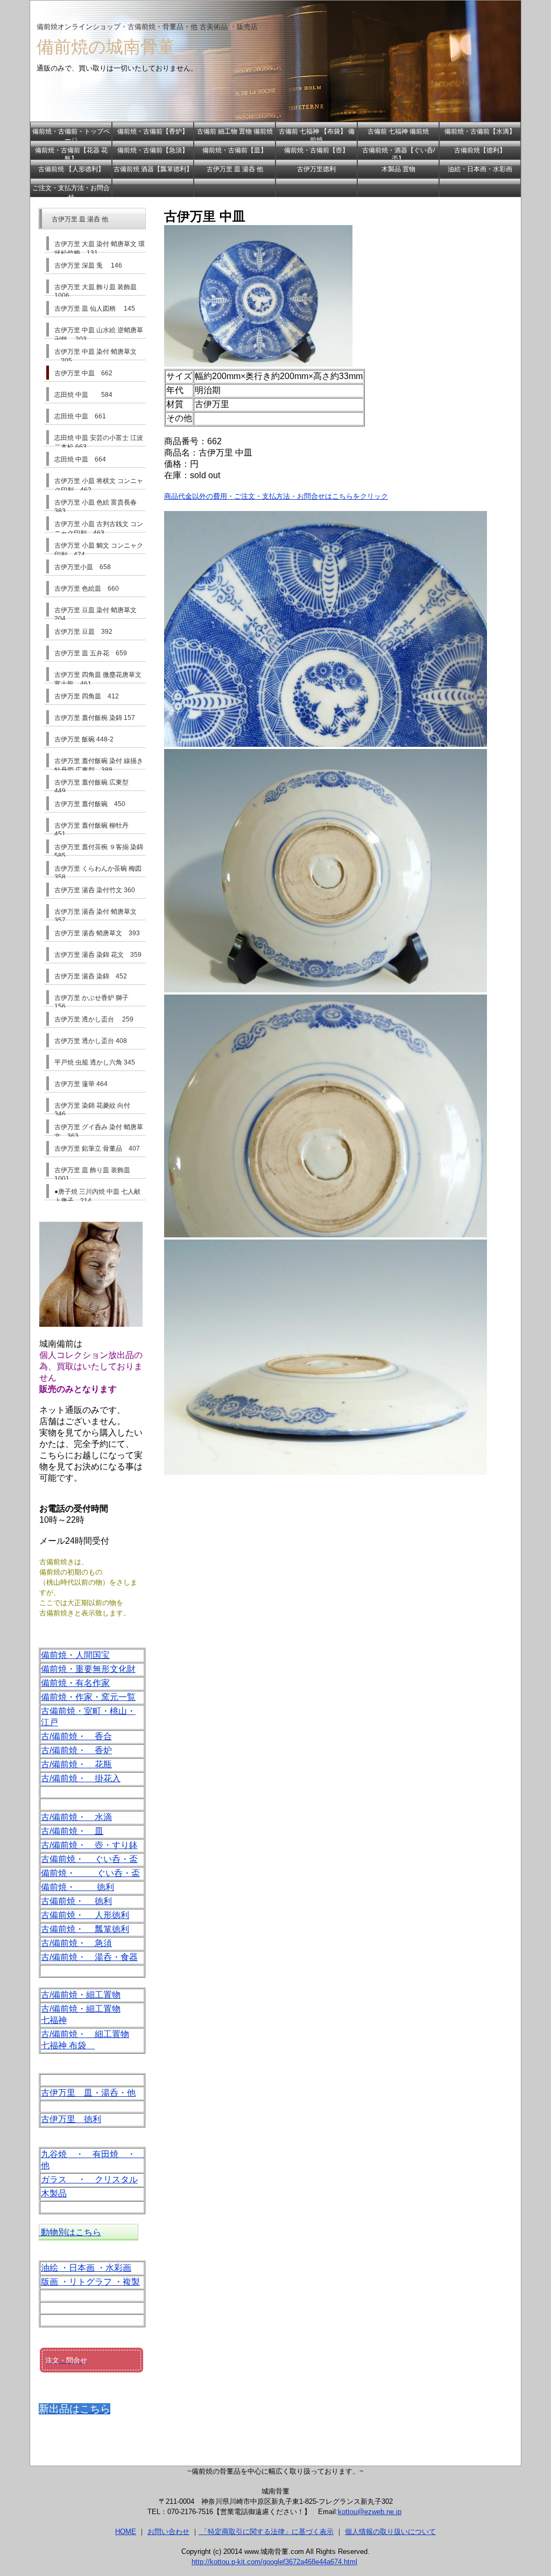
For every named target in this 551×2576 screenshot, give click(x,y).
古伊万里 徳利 (71, 2119)
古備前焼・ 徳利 (76, 1901)
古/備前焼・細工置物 (81, 1995)
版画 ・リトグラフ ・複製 (90, 2282)
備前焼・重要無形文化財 (88, 1669)
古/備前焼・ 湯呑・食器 (89, 1957)
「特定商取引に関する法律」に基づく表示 (266, 2532)
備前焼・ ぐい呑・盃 (90, 1873)
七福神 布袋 (68, 2045)
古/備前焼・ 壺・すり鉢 (89, 1845)
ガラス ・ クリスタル (89, 2179)
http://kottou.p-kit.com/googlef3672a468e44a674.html (274, 2562)
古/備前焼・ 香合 (76, 1736)
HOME (126, 2532)
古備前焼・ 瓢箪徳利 (85, 1929)
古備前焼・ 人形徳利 (85, 1915)
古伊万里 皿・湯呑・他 (88, 2093)
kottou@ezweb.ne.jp (370, 2512)
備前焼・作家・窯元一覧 (88, 1697)
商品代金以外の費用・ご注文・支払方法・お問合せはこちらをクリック (276, 496)
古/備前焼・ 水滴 (76, 1817)
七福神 (54, 2020)
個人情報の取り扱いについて (390, 2532)
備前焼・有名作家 (75, 1683)
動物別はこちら (70, 2232)
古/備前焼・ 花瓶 (76, 1764)
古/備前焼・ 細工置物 (85, 2034)
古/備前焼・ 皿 (72, 1831)
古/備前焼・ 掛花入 (81, 1778)
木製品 (54, 2193)
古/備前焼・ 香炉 (76, 1750)
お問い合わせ (168, 2532)
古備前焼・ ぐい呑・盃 (89, 1859)
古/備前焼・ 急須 (76, 1943)
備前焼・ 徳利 (77, 1887)
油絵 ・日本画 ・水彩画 (86, 2268)
